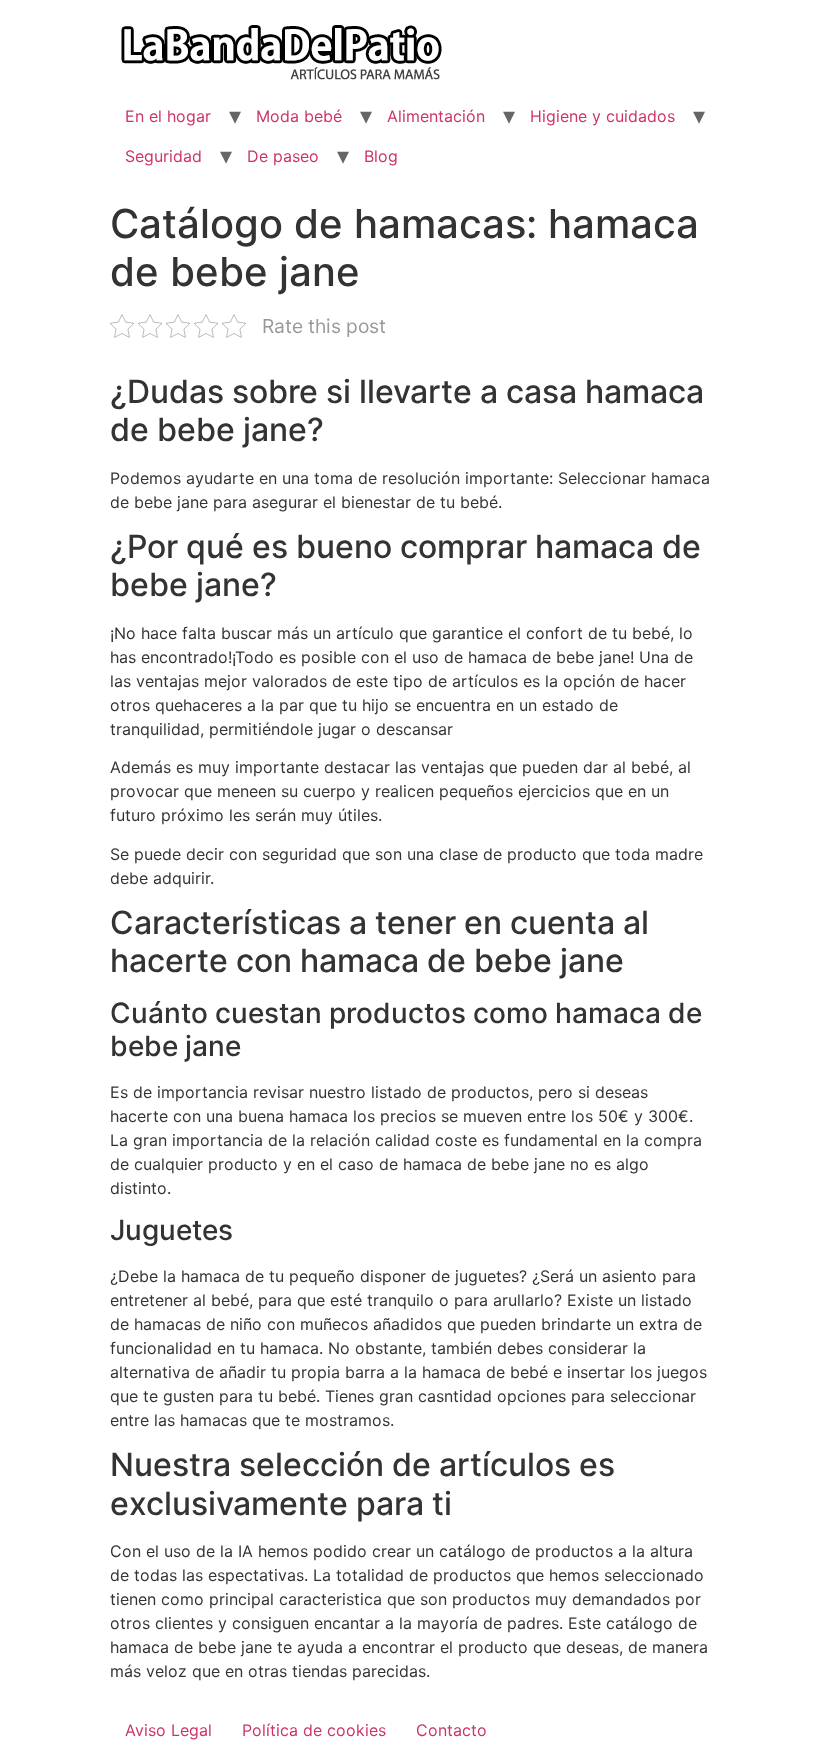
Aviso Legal (168, 1730)
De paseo (283, 156)
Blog (381, 156)
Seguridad (163, 156)
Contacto (451, 1730)
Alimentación (436, 116)
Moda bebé (299, 116)
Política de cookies (314, 1730)
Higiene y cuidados (602, 116)
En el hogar (168, 116)
